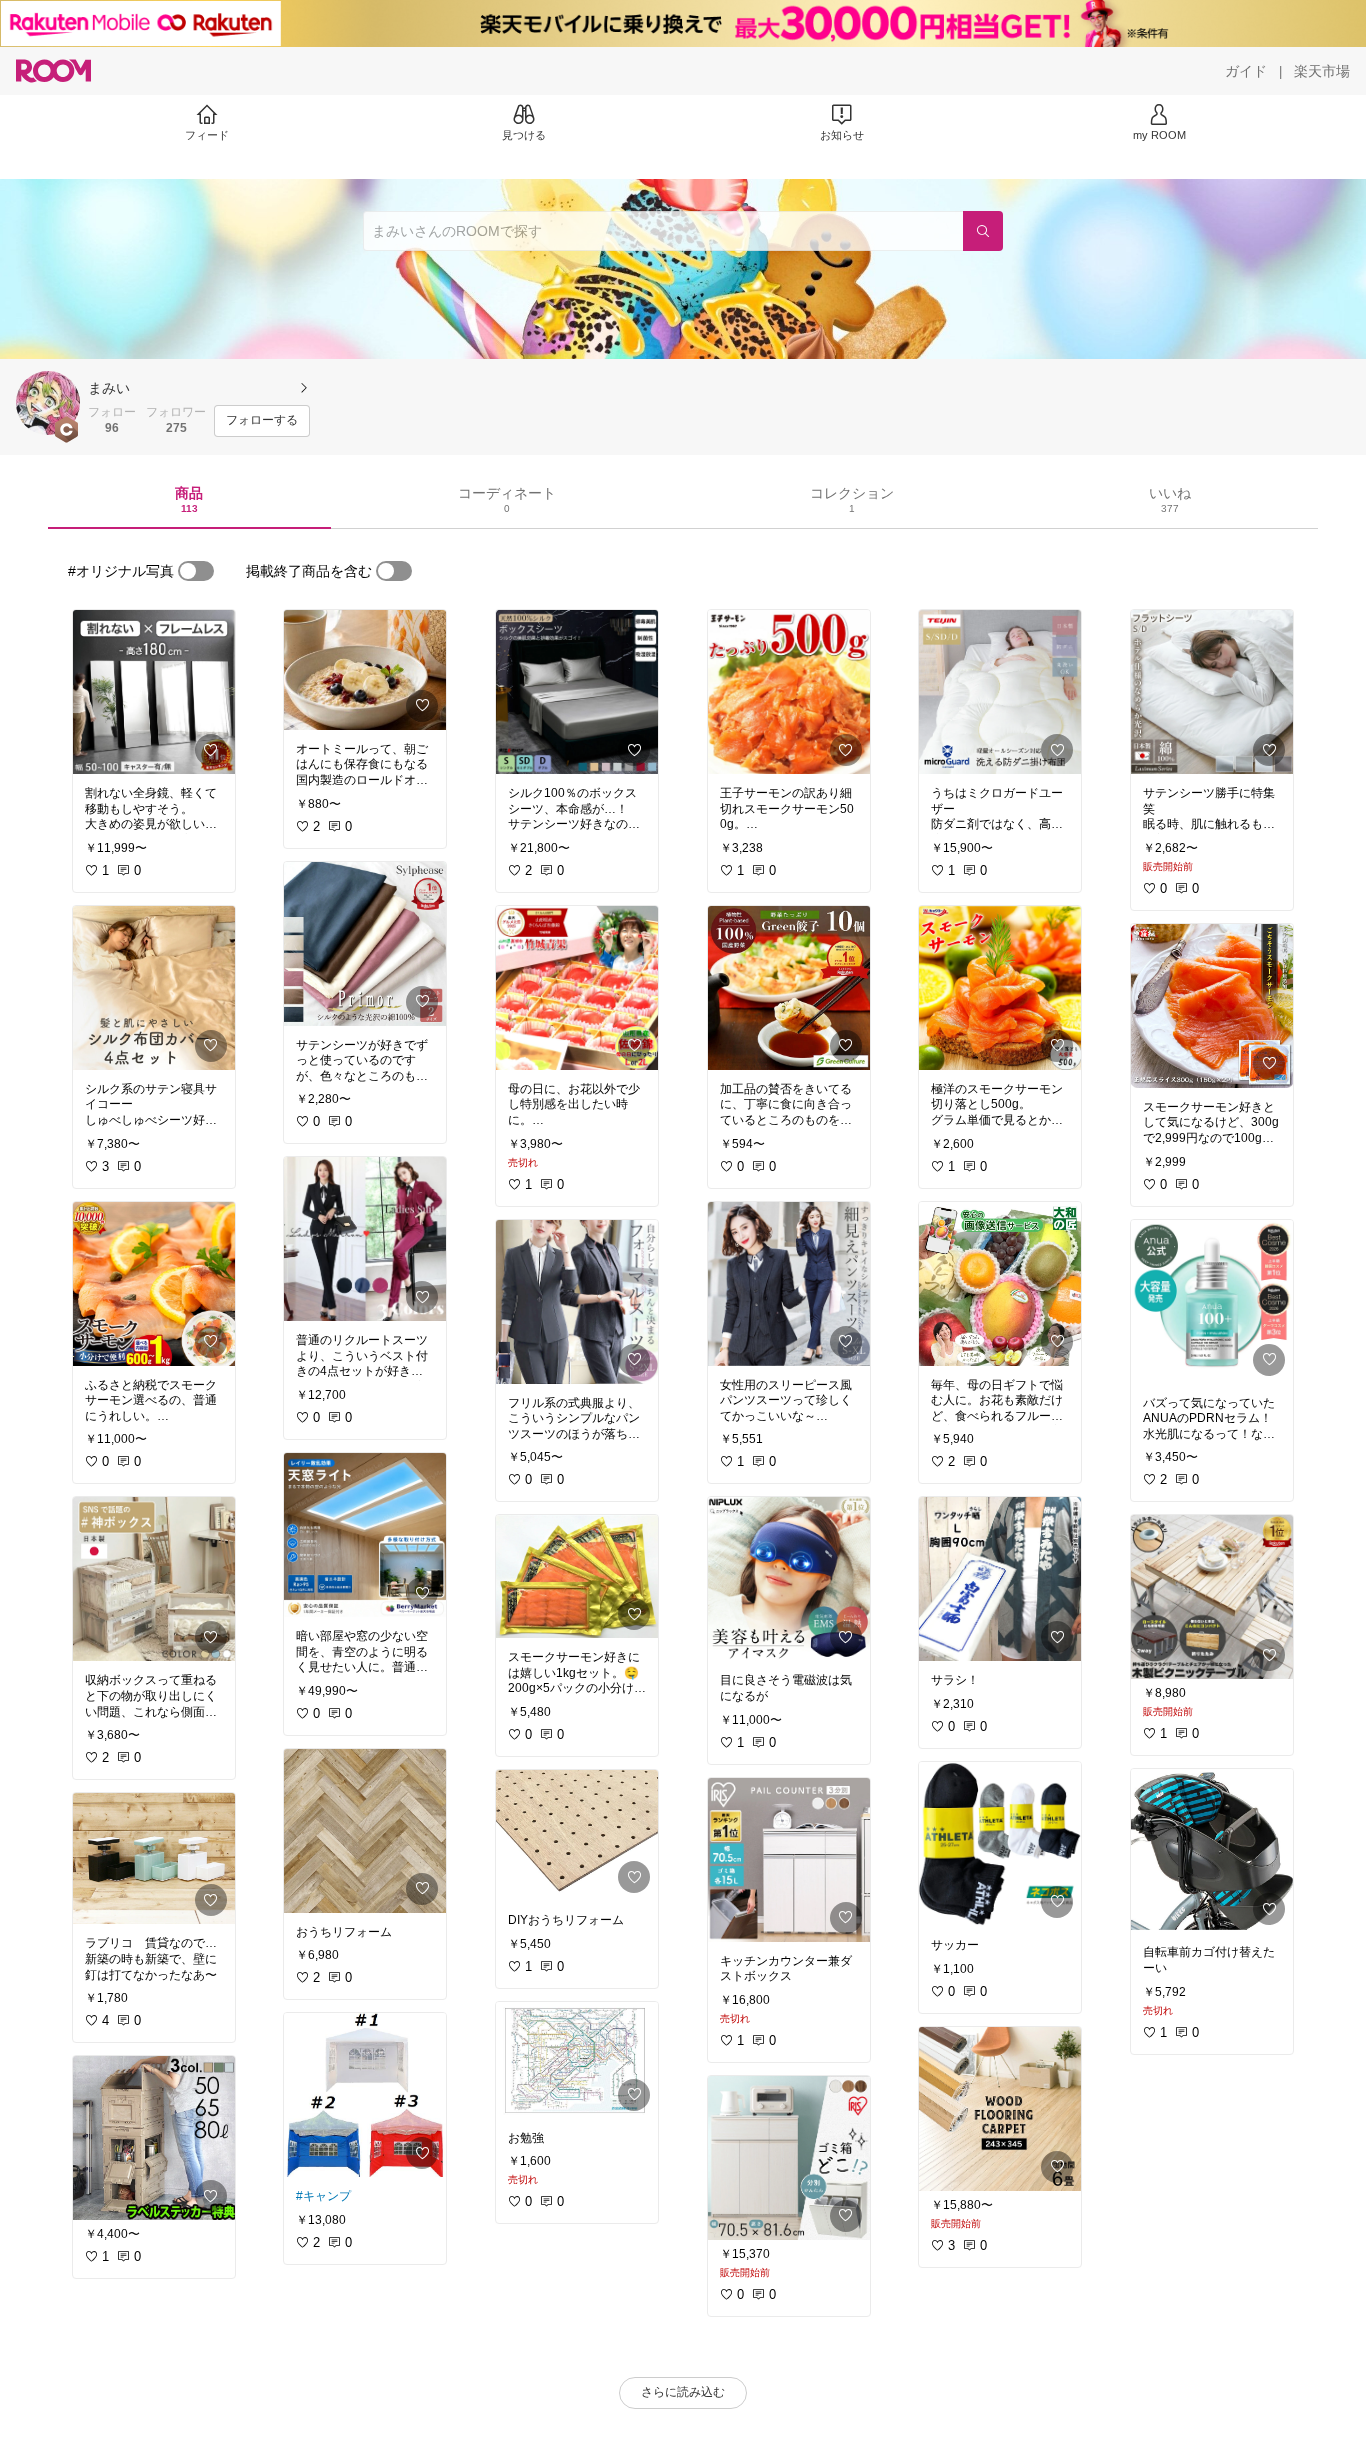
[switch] (196, 571)
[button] (48, 403)
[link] (154, 692)
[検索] (983, 231)
